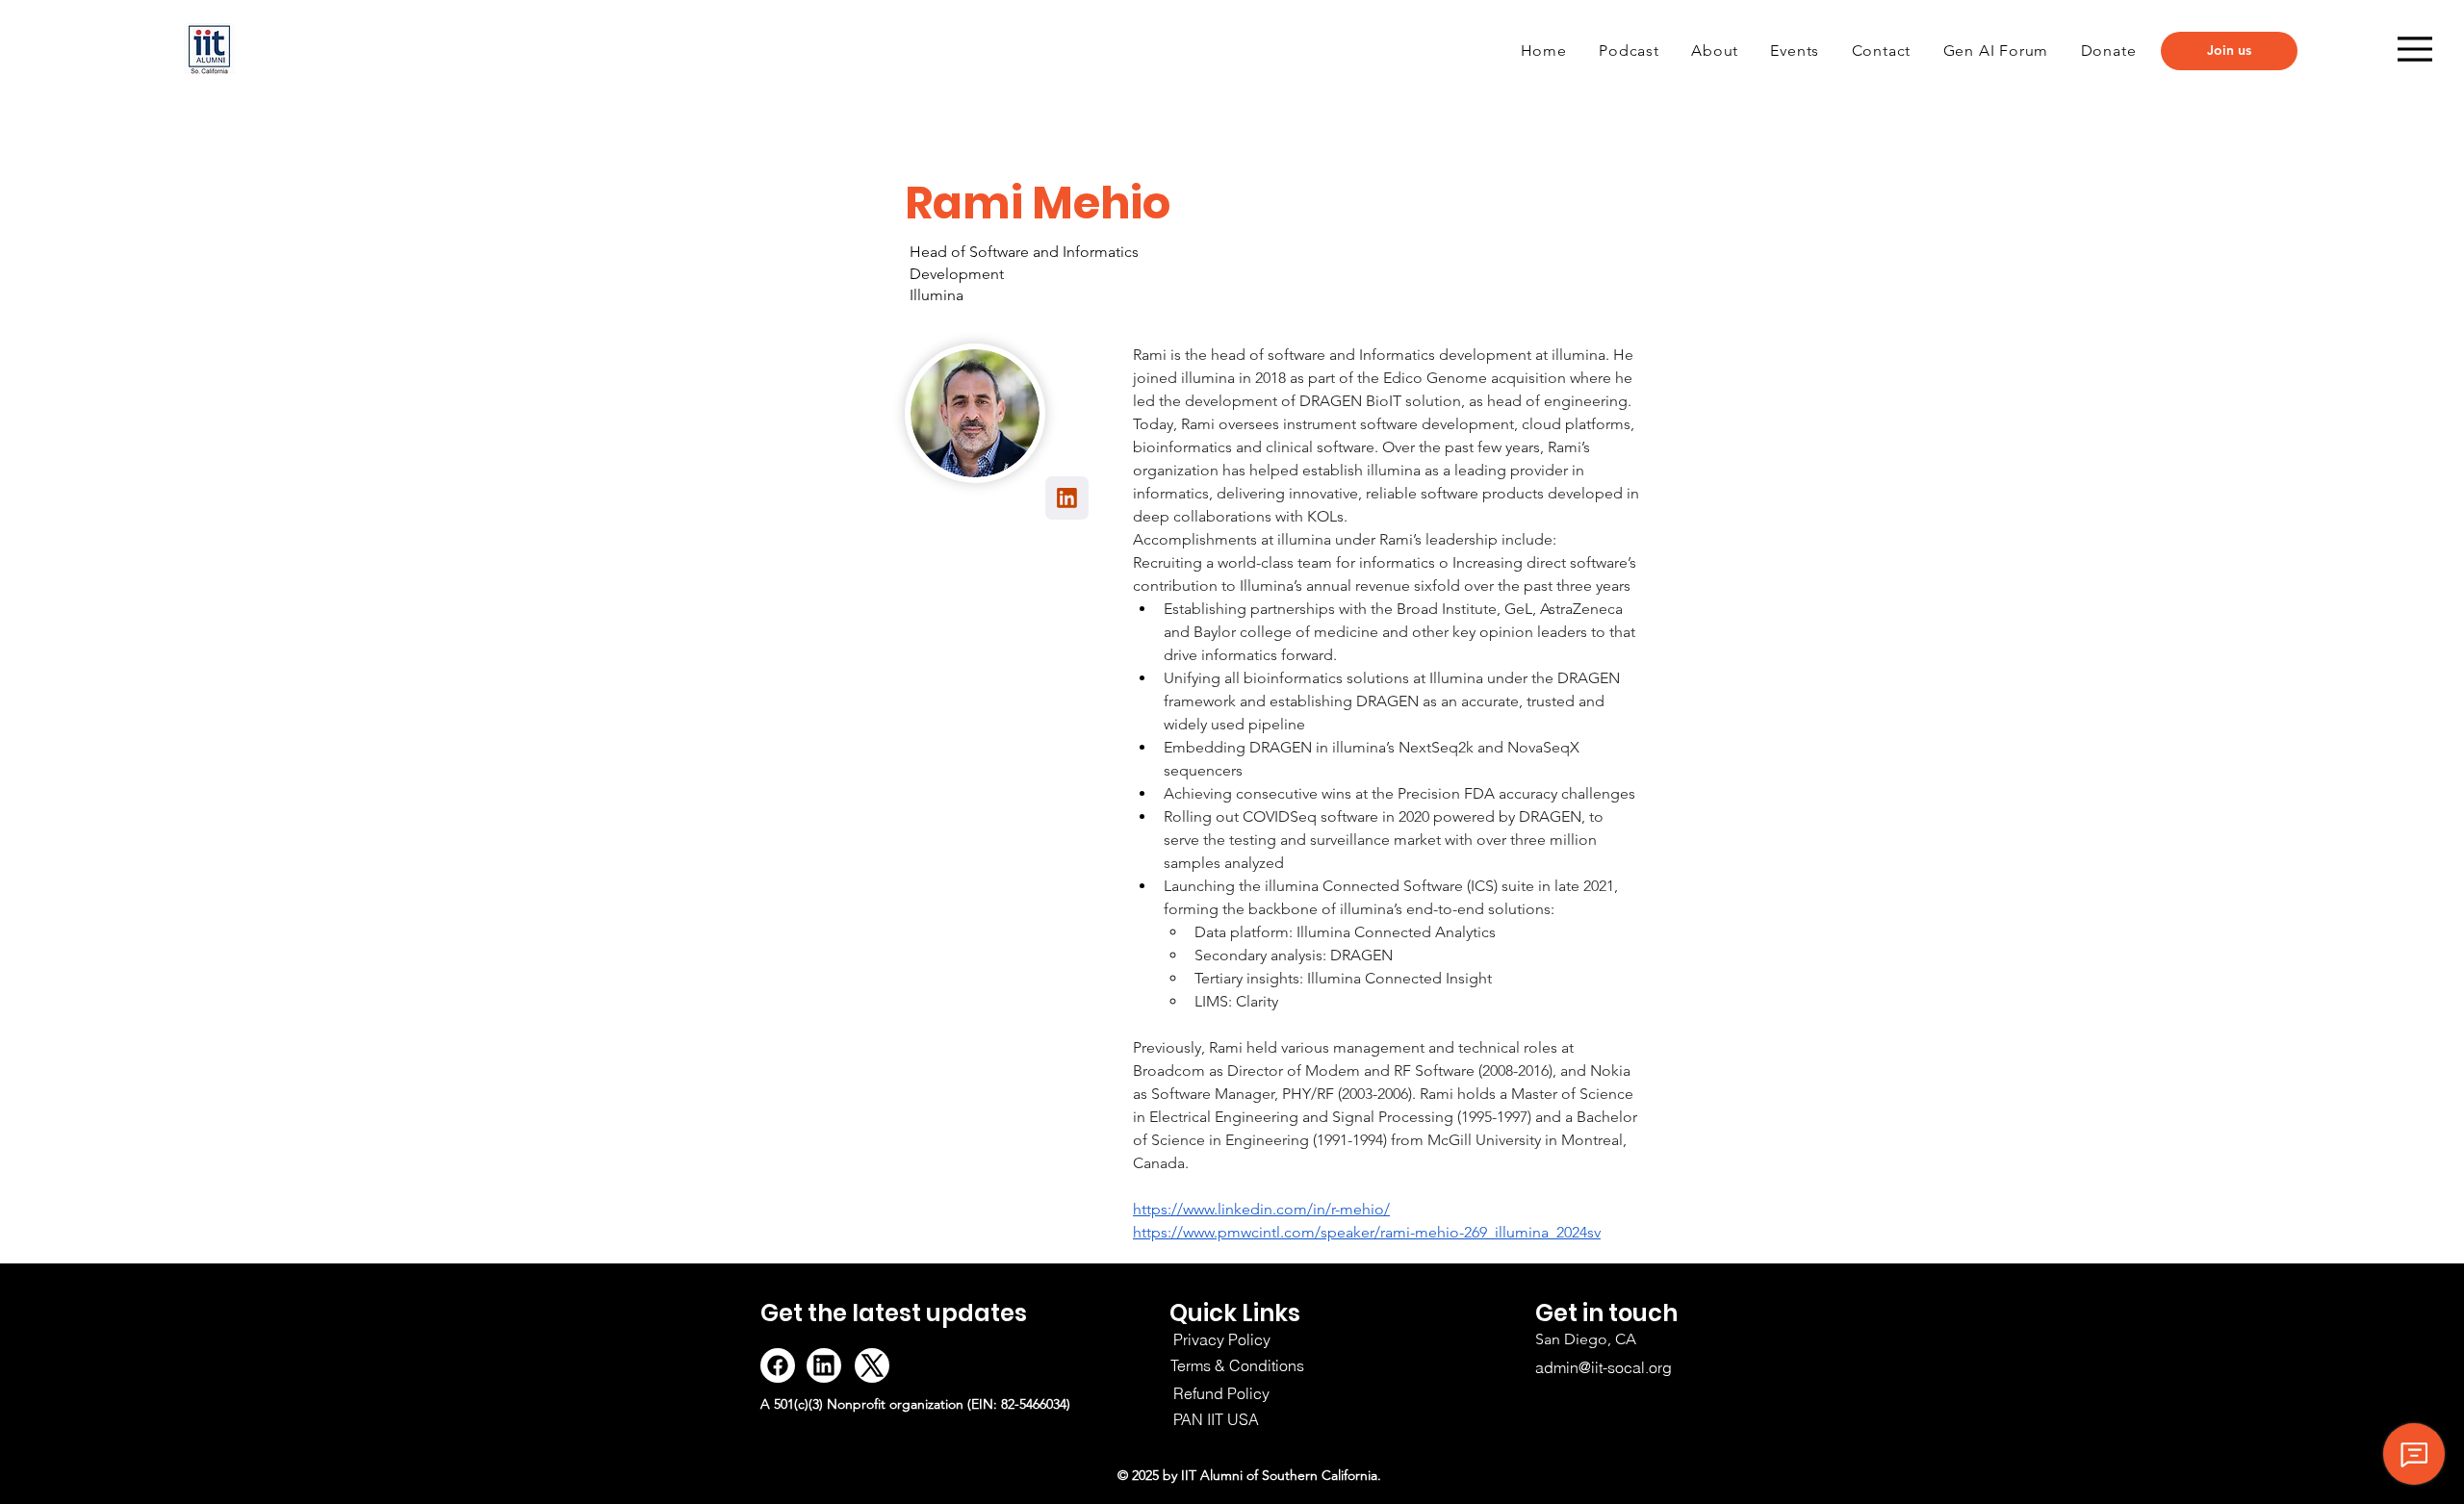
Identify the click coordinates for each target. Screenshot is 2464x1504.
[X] (872, 1365)
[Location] (1067, 498)
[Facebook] (778, 1365)
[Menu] (2415, 49)
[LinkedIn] (824, 1365)
